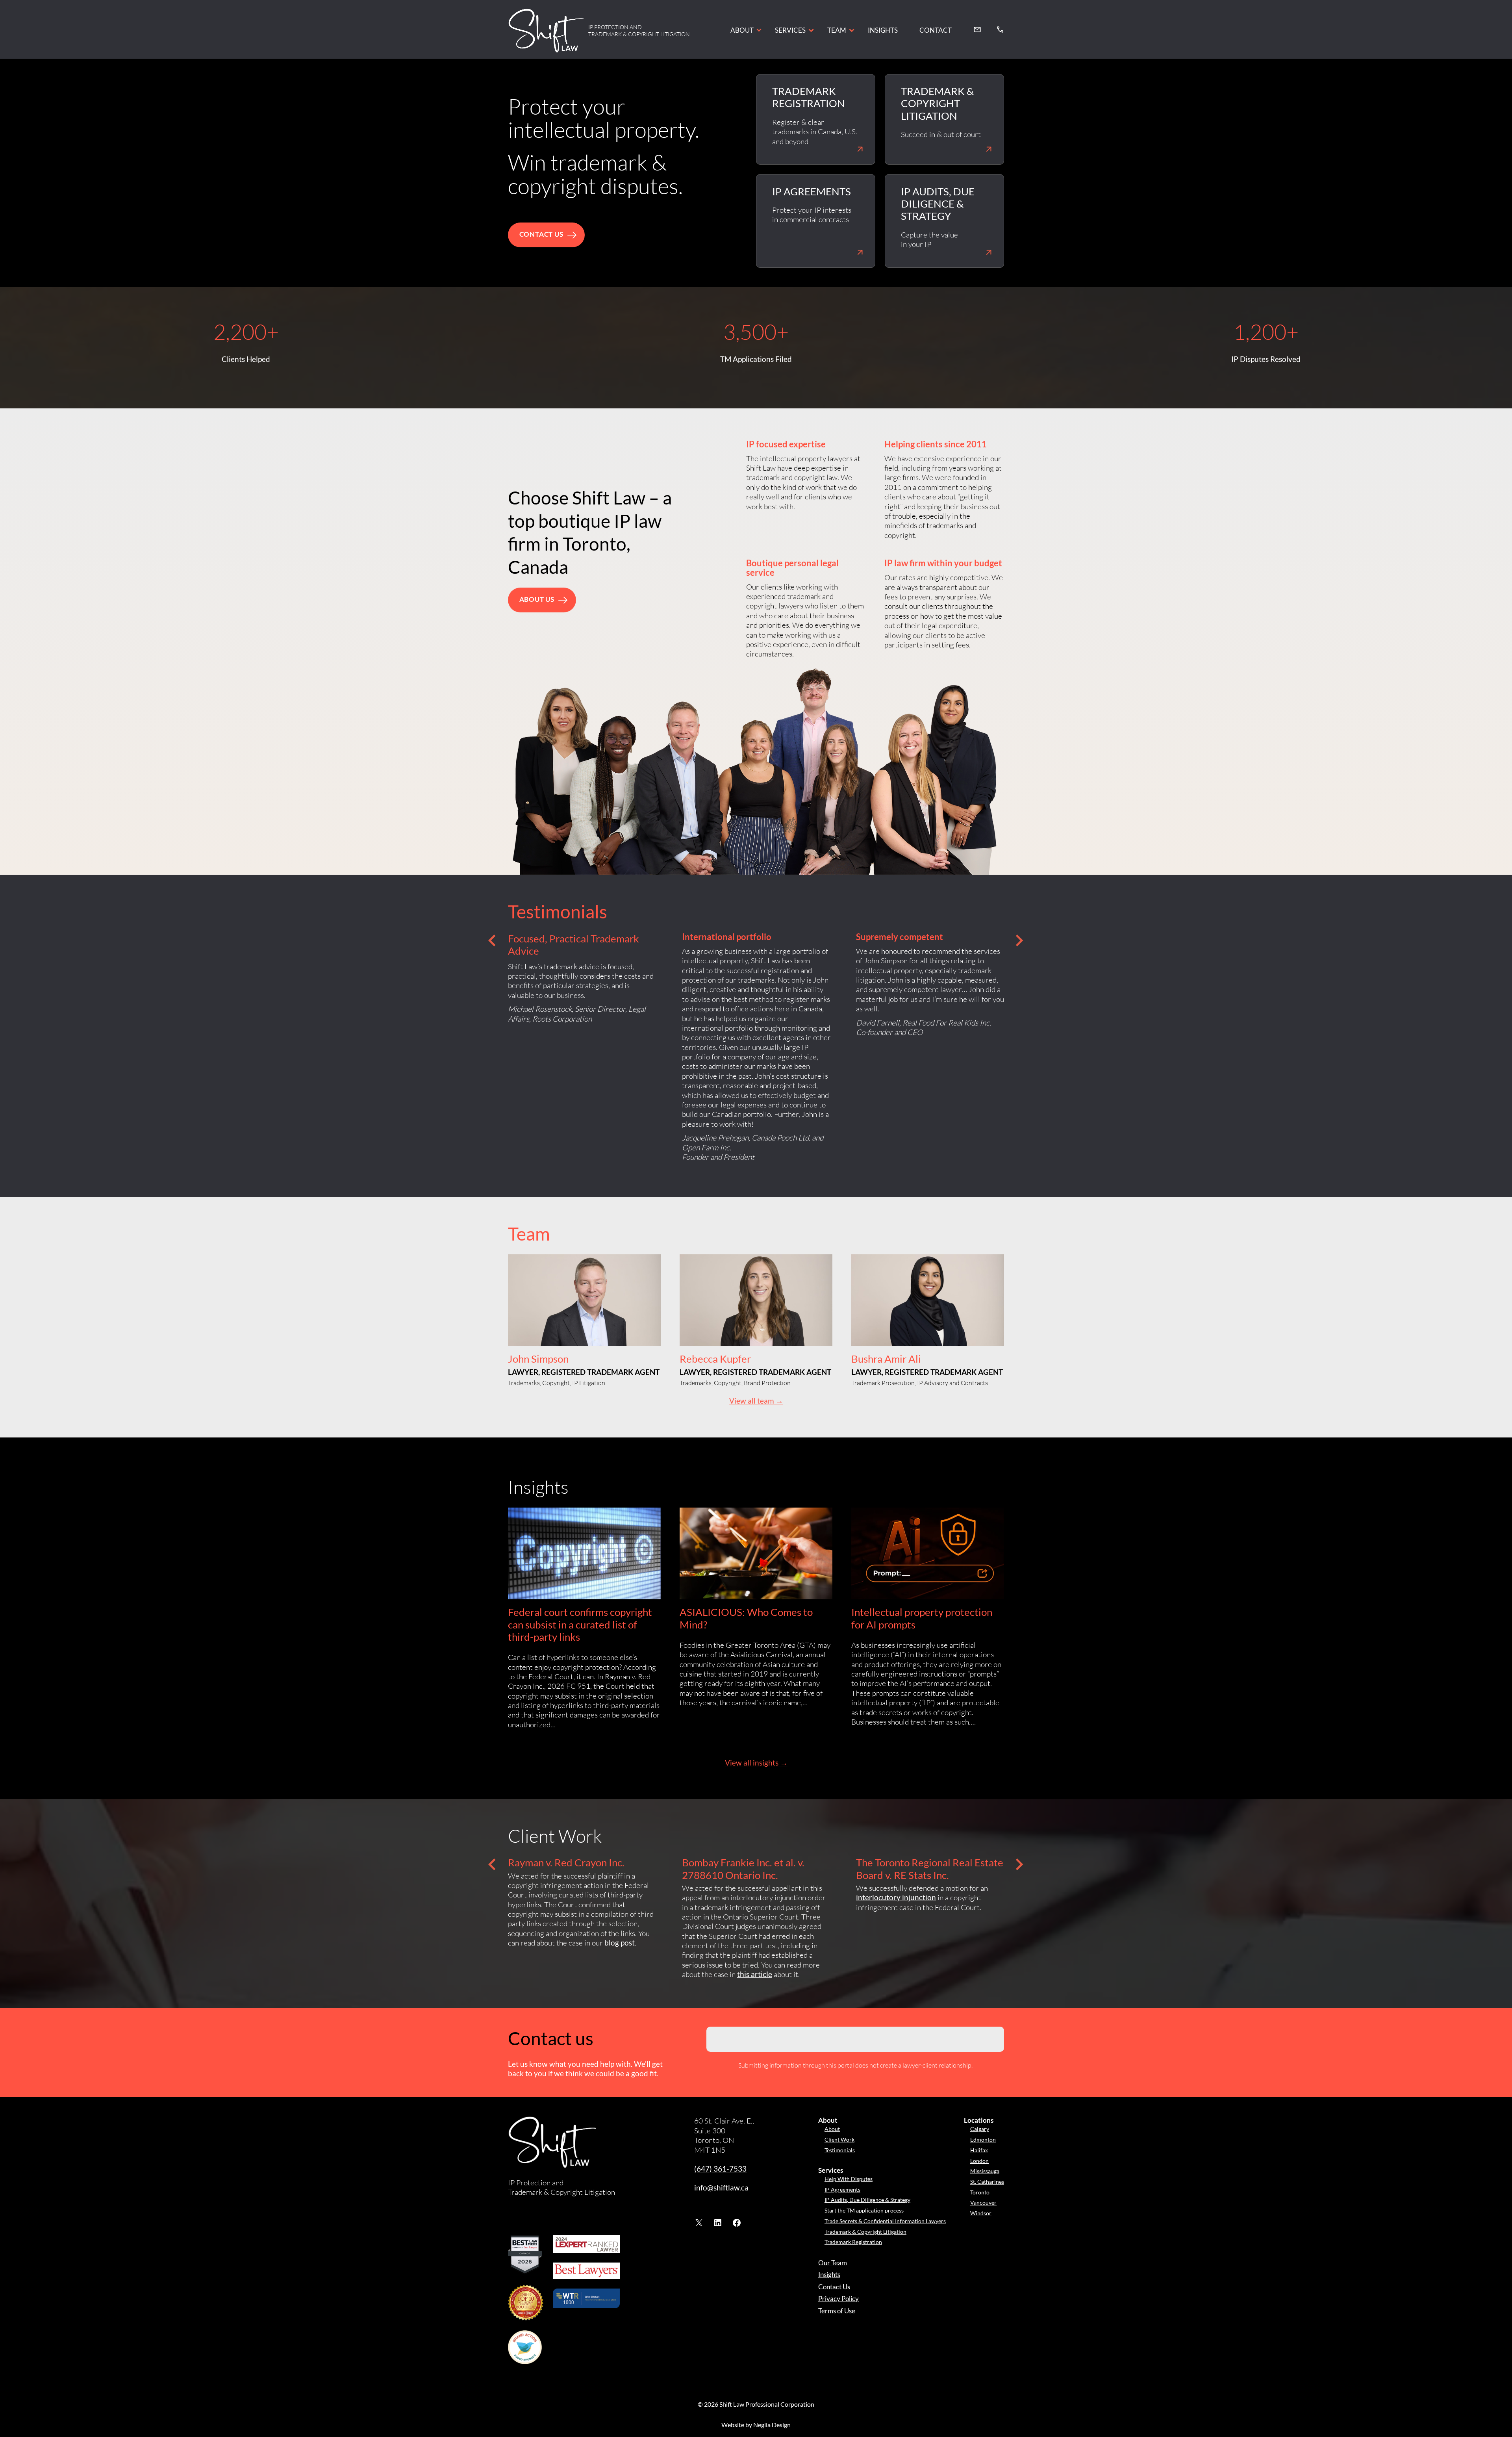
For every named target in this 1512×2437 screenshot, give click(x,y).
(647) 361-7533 (720, 2169)
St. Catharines (987, 2182)
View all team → (756, 1401)
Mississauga (985, 2171)
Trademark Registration (853, 2242)
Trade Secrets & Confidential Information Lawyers (885, 2221)
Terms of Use (837, 2311)
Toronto (980, 2192)
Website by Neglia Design (756, 2425)
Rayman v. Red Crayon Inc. (566, 1863)
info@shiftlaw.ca (721, 2188)
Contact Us (834, 2287)
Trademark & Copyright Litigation (865, 2232)
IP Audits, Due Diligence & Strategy (867, 2200)
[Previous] (492, 940)
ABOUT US (537, 599)
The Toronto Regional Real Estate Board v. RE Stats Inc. (930, 1869)
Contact (936, 30)
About (832, 2129)
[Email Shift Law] (977, 29)
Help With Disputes (849, 2179)
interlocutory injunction (896, 1897)
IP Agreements (842, 2189)
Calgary (980, 2129)
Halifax (979, 2150)
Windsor (981, 2213)
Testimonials (840, 2150)
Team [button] (837, 30)
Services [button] (790, 30)
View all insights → (756, 1763)
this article (755, 1974)
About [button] (742, 30)
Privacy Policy (838, 2299)
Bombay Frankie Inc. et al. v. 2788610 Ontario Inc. (743, 1869)
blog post (620, 1943)
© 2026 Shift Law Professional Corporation (756, 2404)
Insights (883, 30)
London (979, 2161)
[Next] (1020, 940)
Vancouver (983, 2202)
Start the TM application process (864, 2210)
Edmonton (983, 2139)
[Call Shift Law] (1000, 29)
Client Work (839, 2139)
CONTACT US (541, 234)
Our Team (833, 2263)
